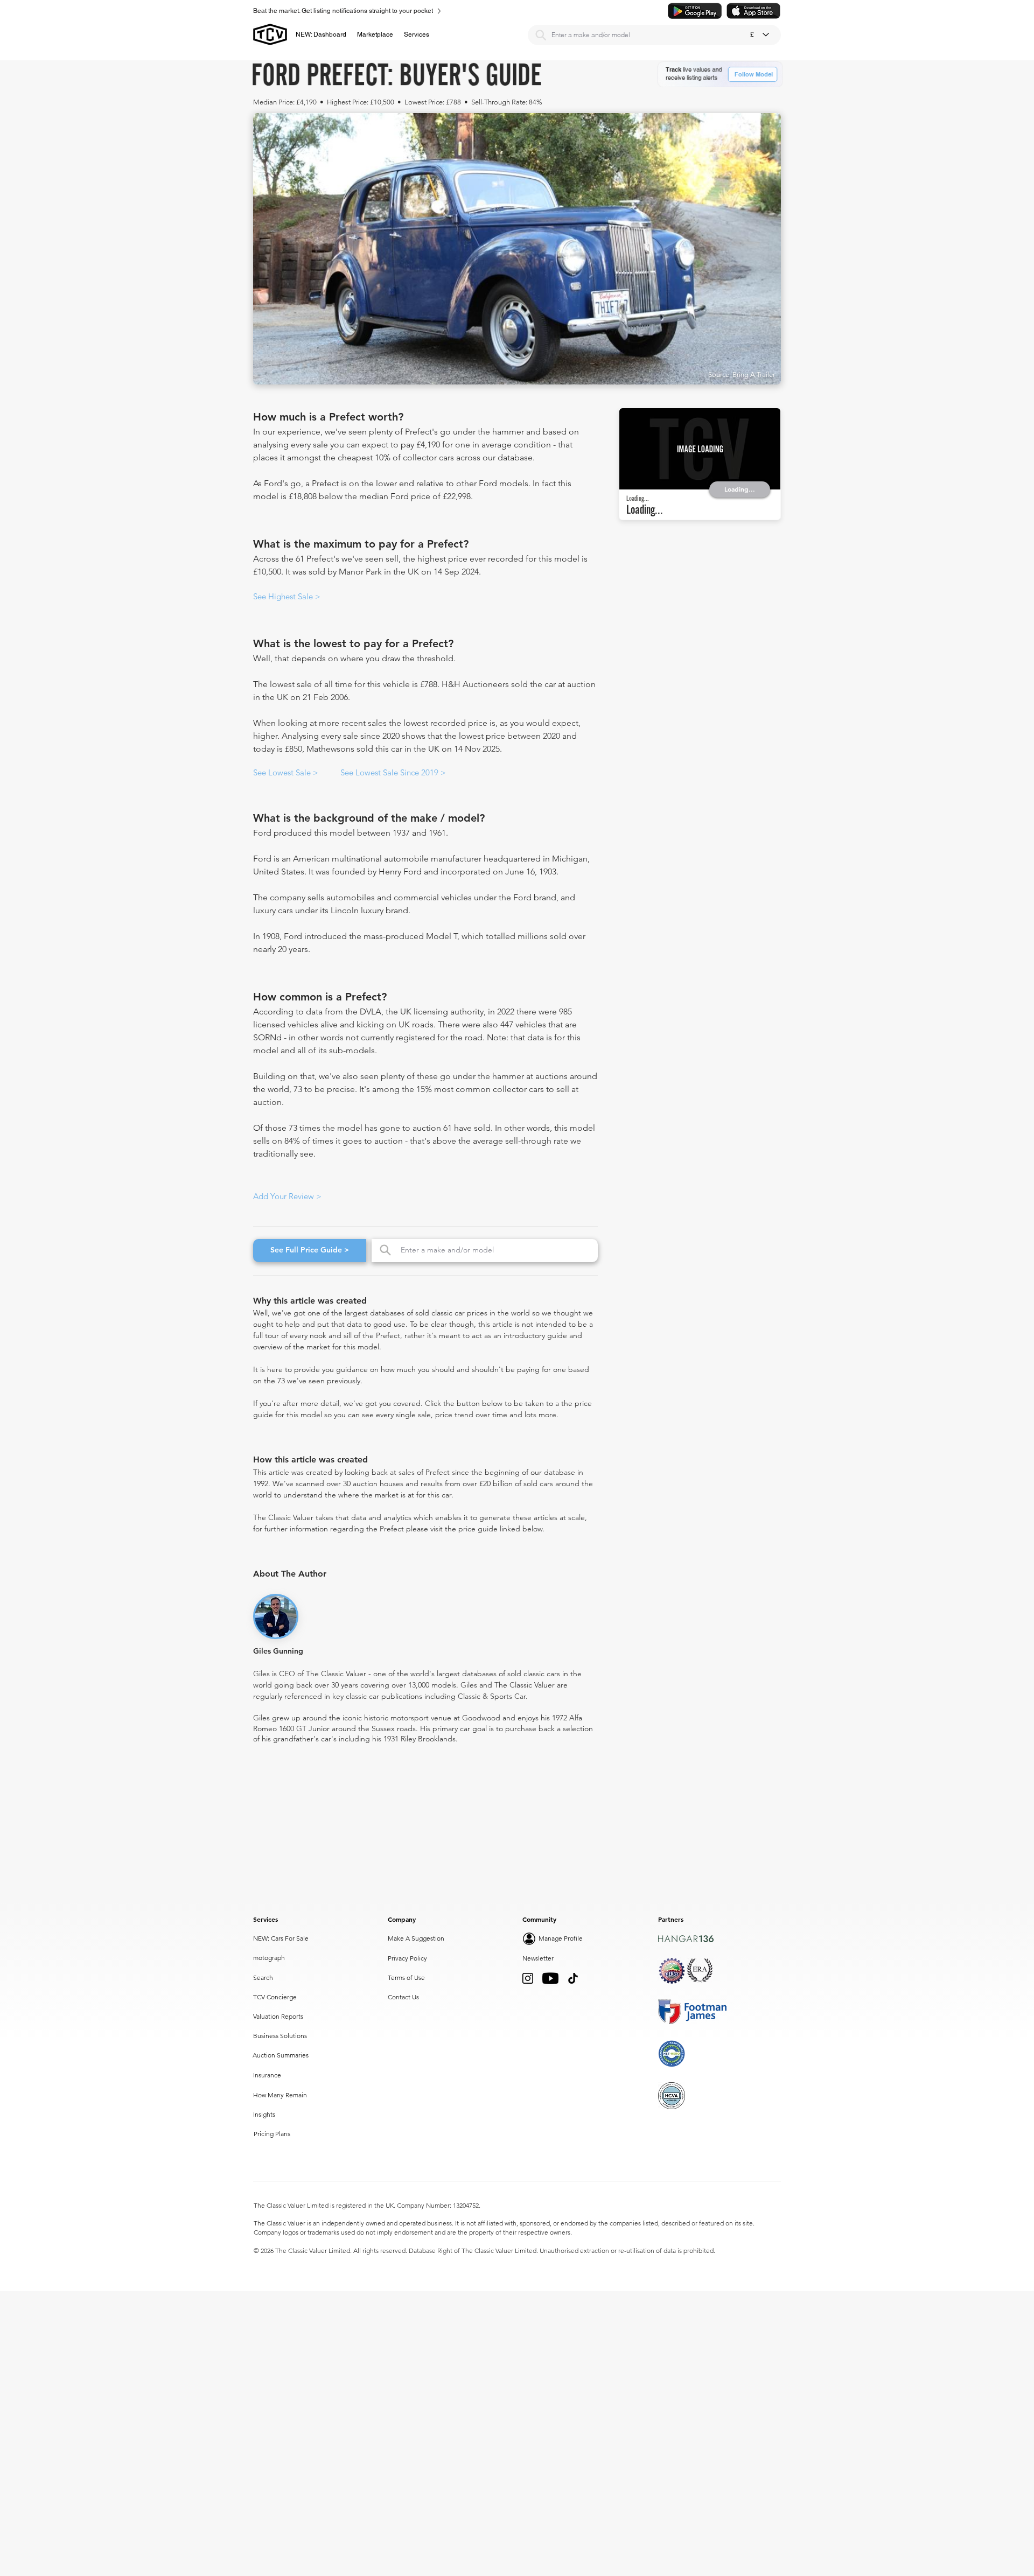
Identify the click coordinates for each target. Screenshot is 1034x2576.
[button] (375, 34)
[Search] (541, 35)
